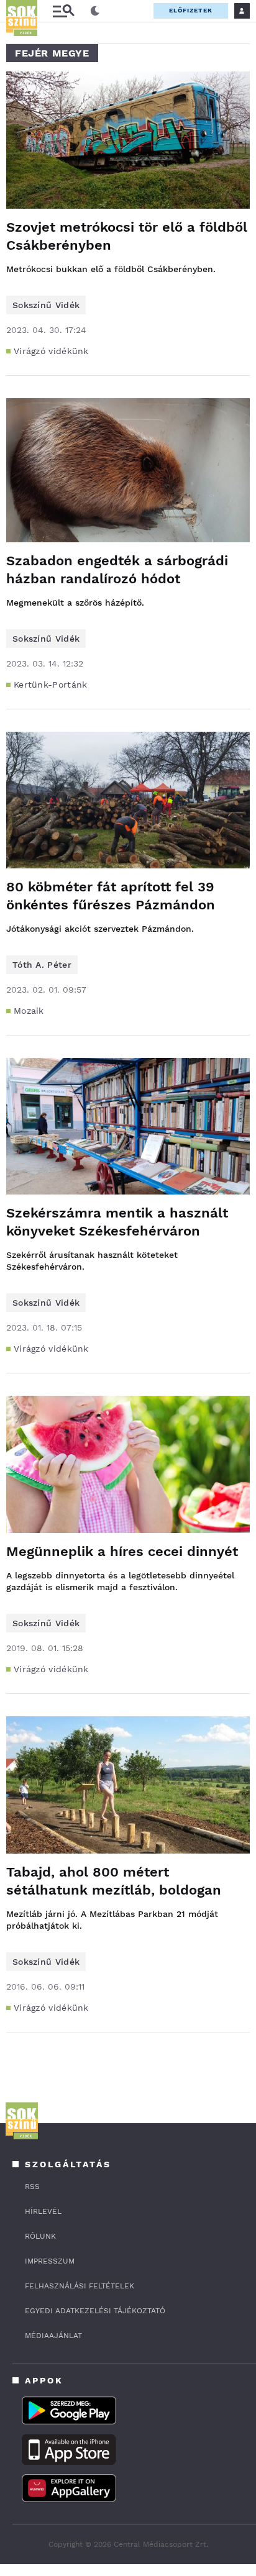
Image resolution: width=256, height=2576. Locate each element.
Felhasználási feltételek (80, 2286)
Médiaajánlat (53, 2336)
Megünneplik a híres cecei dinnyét (122, 1551)
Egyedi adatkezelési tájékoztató (95, 2311)
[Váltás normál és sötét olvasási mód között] (95, 11)
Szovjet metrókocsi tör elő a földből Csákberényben (127, 236)
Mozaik (29, 1011)
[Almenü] (63, 11)
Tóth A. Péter (42, 965)
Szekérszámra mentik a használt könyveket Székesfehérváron (117, 1222)
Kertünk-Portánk (51, 685)
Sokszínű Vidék (46, 305)
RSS (32, 2187)
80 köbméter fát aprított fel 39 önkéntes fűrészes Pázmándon (111, 896)
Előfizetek (191, 10)
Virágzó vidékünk (51, 351)
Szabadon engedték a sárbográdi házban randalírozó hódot (117, 570)
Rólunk (40, 2236)
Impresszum (50, 2261)
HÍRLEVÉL (43, 2211)
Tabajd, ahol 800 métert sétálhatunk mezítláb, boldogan (114, 1881)
